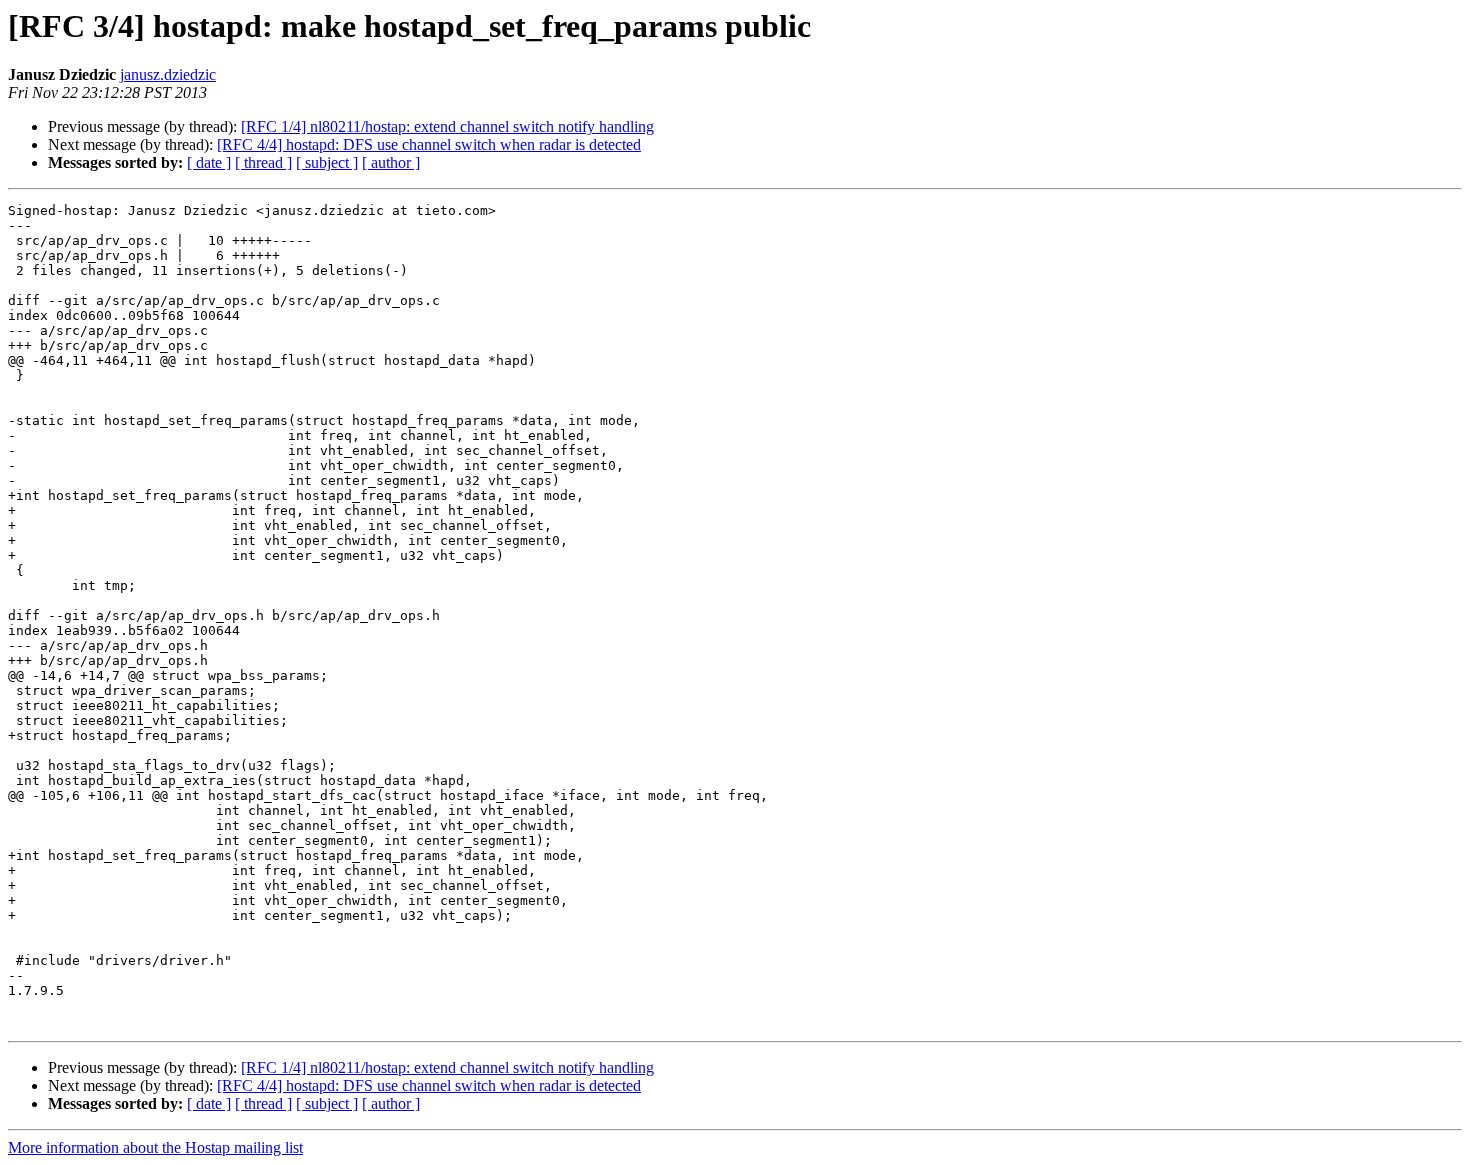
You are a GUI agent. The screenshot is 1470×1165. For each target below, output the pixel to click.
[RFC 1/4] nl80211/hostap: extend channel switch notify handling (447, 126)
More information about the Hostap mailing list (155, 1147)
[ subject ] (327, 162)
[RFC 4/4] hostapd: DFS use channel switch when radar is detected (429, 144)
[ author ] (391, 162)
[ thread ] (263, 162)
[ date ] (209, 162)
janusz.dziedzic (168, 74)
